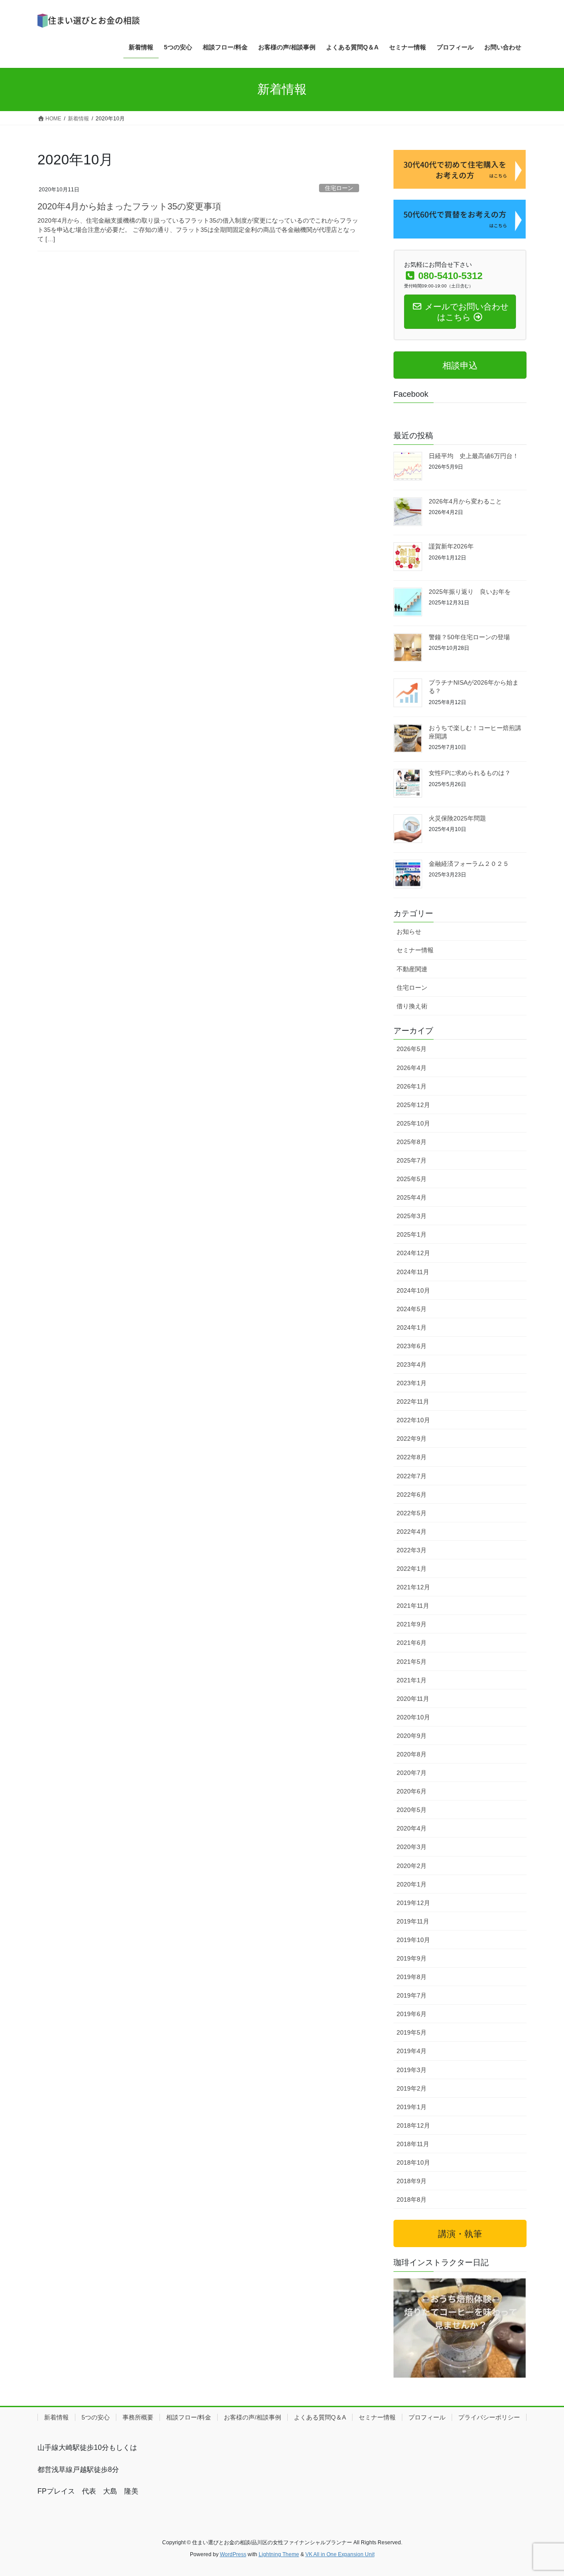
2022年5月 (412, 1513)
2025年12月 (413, 1105)
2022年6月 (412, 1495)
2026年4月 (412, 1068)
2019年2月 (412, 2088)
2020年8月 (412, 1754)
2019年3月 (412, 2070)
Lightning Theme (279, 2554)
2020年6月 (412, 1791)
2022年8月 (412, 1457)
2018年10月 (413, 2162)
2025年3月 (412, 1216)
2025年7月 (412, 1160)
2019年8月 (412, 1977)
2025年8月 (412, 1142)
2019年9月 (412, 1958)
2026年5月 (412, 1049)
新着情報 (56, 2417)
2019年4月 (412, 2051)
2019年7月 (412, 1995)
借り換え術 (412, 1006)
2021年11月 (413, 1606)
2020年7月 (412, 1773)
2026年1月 (412, 1086)
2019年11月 (413, 1921)
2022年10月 (413, 1420)
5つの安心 (96, 2417)
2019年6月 (412, 2014)
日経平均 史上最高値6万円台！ (474, 456)
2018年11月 (413, 2144)
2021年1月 (412, 1680)
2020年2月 (412, 1866)
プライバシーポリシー (489, 2417)
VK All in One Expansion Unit (340, 2554)
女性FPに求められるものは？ (470, 773)
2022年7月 (412, 1476)
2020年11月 (413, 1699)
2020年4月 (412, 1828)
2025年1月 (412, 1234)
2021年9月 (412, 1624)
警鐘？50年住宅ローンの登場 (469, 637)
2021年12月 (413, 1587)
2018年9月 (412, 2181)
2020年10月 (413, 1717)
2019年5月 (412, 2032)
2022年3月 (412, 1550)
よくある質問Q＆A (320, 2417)
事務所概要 (138, 2417)
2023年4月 (412, 1364)
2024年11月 (413, 1272)
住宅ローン (339, 188)
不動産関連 (412, 969)
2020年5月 (412, 1810)
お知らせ (409, 932)
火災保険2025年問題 (457, 818)
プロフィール (427, 2417)
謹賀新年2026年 (451, 546)
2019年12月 (413, 1903)
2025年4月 (412, 1197)
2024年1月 (412, 1327)
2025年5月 (412, 1179)
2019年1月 (412, 2107)
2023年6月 (412, 1346)
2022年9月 (412, 1439)
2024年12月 (413, 1253)
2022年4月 (412, 1532)
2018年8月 (412, 2199)
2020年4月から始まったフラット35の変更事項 (129, 206)
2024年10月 (413, 1290)
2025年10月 (413, 1123)
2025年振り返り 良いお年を (470, 592)
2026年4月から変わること (465, 501)
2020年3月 (412, 1847)
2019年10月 (413, 1940)
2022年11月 (413, 1402)
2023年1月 (412, 1383)
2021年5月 (412, 1662)
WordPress (233, 2554)
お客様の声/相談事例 (252, 2417)
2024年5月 (412, 1309)
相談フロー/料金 (189, 2417)
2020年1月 (412, 1884)
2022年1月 (412, 1569)
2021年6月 (412, 1643)
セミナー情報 (415, 950)
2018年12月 (413, 2125)
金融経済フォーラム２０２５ (469, 864)
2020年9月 (412, 1736)
